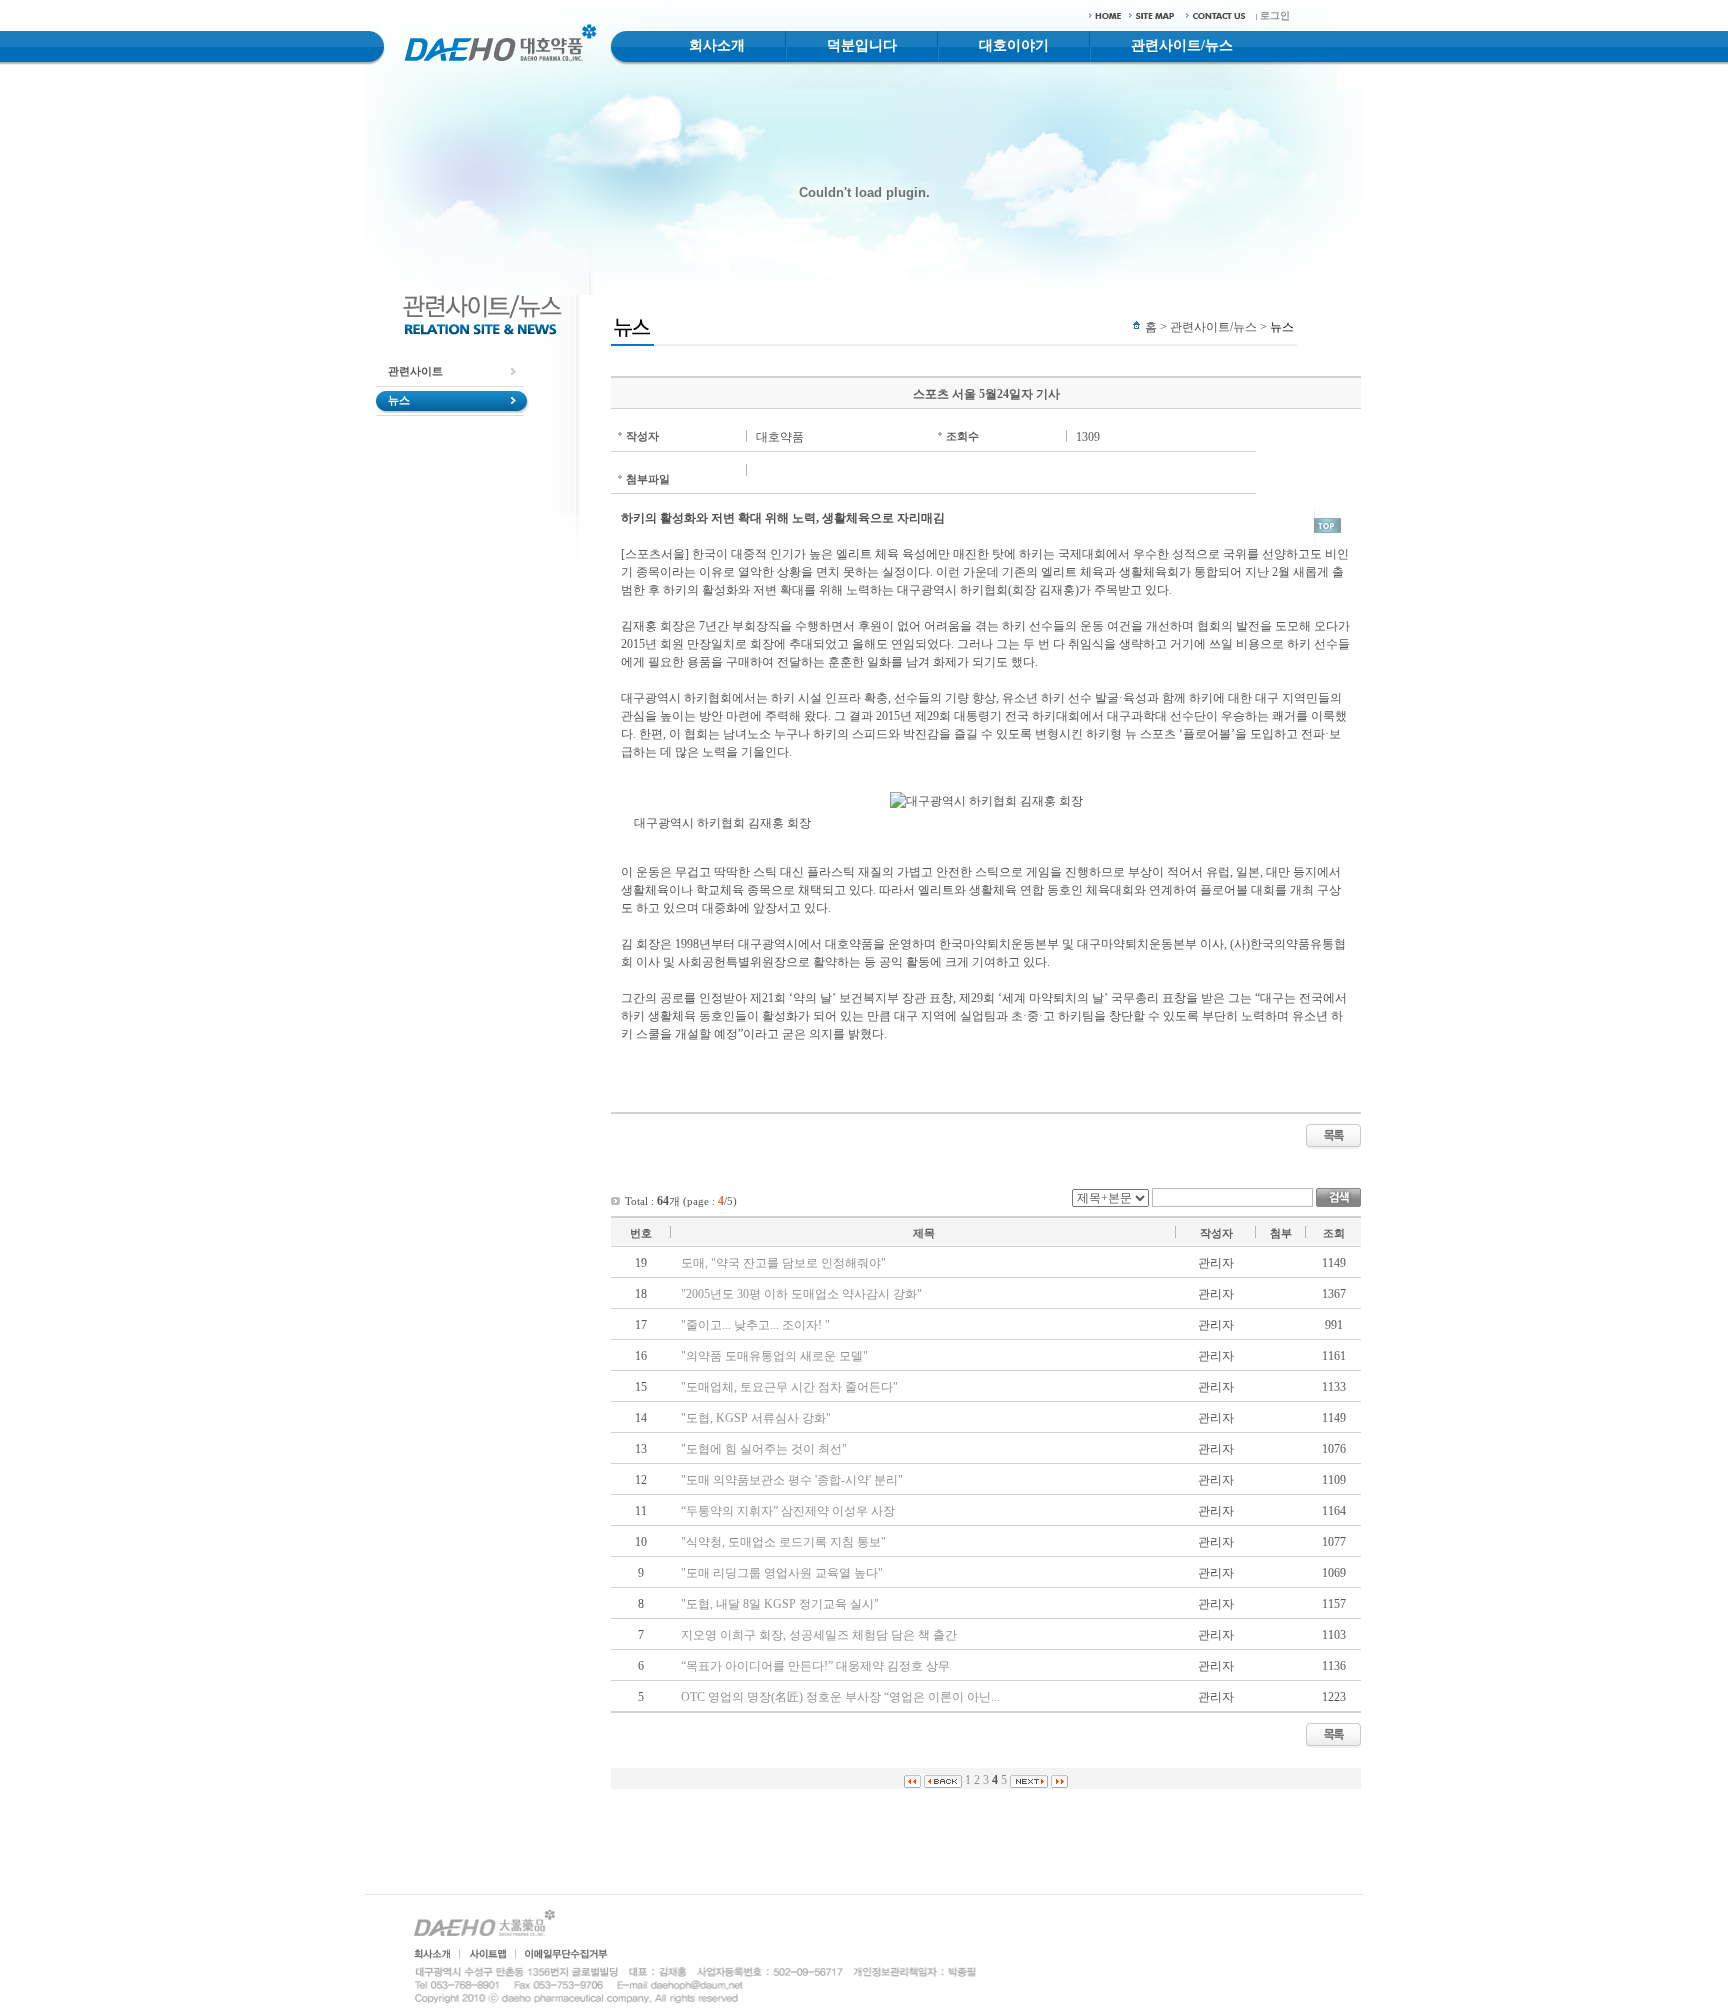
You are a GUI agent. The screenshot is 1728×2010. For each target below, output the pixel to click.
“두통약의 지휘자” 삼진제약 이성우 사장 (788, 1511)
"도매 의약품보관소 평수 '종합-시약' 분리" (792, 1480)
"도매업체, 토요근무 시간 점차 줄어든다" (789, 1387)
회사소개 (717, 45)
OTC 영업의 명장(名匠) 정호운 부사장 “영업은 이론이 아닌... (840, 1697)
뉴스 (399, 400)
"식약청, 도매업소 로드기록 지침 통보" (783, 1542)
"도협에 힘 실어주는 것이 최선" (764, 1449)
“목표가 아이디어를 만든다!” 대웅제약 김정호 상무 (815, 1666)
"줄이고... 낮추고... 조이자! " (755, 1325)
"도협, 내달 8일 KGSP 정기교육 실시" (780, 1604)
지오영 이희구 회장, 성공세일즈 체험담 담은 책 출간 (819, 1635)
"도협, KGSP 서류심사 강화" (756, 1418)
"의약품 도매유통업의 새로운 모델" (774, 1356)
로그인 (1275, 15)
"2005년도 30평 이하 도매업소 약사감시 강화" (801, 1294)
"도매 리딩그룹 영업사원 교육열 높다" (782, 1573)
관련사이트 (415, 371)
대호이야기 (1014, 45)
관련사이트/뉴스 (1182, 45)
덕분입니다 (862, 45)
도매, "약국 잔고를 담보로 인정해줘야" (783, 1263)
